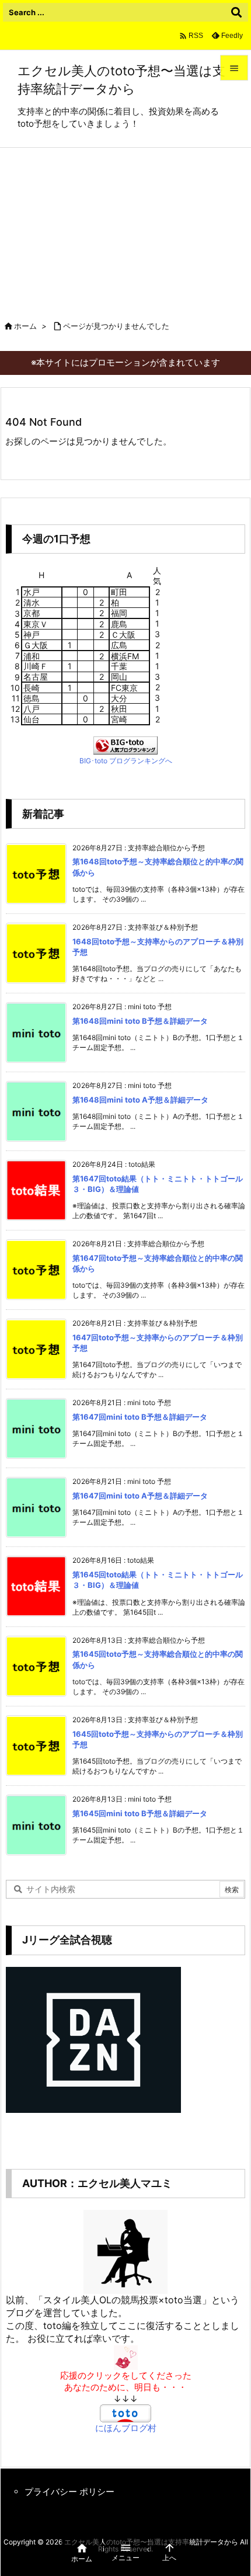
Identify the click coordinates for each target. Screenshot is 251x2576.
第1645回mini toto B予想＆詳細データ (140, 1813)
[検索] (236, 12)
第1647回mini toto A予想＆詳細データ (140, 1496)
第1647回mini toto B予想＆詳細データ (140, 1417)
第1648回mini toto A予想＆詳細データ (140, 1100)
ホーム (25, 326)
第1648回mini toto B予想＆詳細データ (140, 1021)
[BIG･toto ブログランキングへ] (125, 745)
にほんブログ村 (126, 2428)
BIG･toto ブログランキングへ (126, 761)
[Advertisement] (125, 227)
